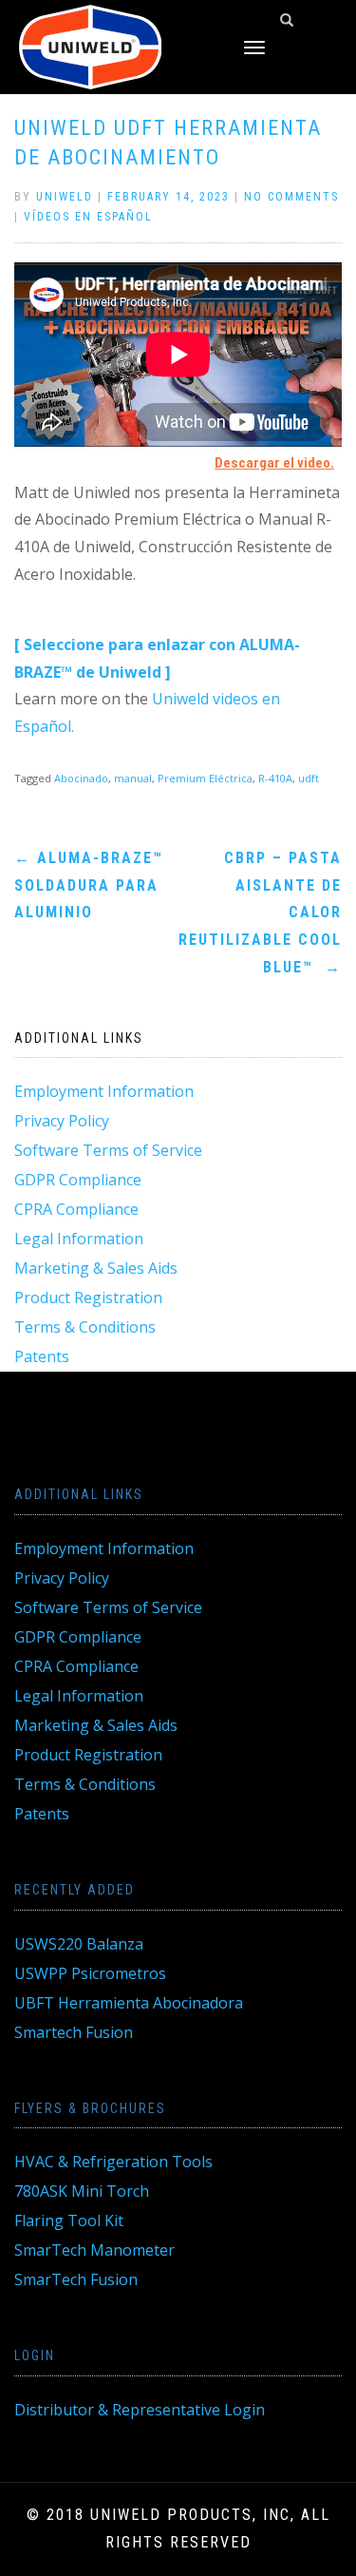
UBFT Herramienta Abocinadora (129, 2003)
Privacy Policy (62, 1121)
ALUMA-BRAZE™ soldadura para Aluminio (89, 885)
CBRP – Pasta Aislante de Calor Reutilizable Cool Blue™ (260, 913)
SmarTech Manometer (94, 2250)
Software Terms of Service (108, 1150)
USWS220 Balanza (79, 1944)
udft (309, 778)
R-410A (275, 778)
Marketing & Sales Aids (96, 1268)
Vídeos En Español (88, 217)
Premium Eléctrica (205, 778)
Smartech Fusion (74, 2032)
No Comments (291, 197)
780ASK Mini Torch (82, 2191)
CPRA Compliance (76, 1209)
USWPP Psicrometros (90, 1973)
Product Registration (88, 1298)
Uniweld (65, 197)
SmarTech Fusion (76, 2279)
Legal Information (79, 1239)
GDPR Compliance (78, 1180)
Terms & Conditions (85, 1327)
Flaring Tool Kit (69, 2220)
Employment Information (104, 1091)
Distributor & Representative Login (140, 2410)
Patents (42, 1356)
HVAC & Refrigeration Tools (113, 2162)
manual (133, 778)
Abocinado (81, 778)
